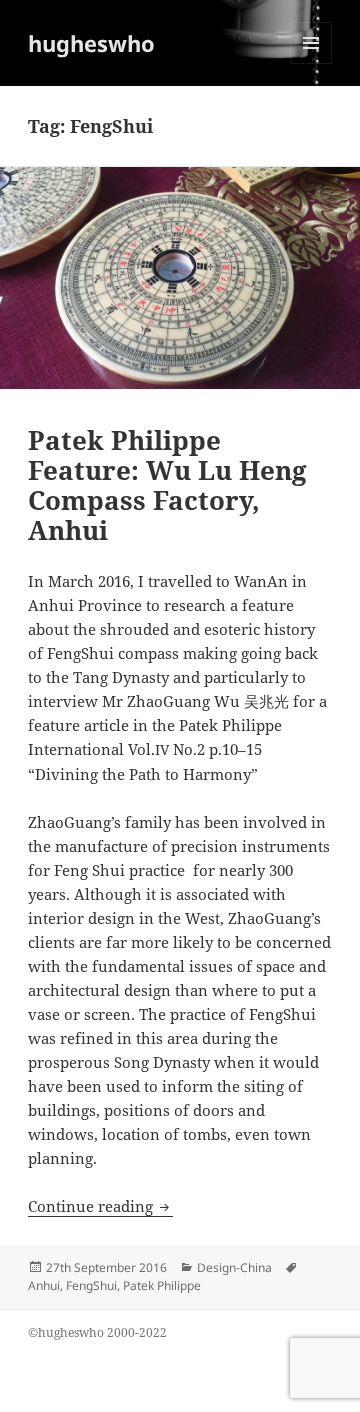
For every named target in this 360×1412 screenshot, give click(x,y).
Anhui (44, 1285)
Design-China (234, 1267)
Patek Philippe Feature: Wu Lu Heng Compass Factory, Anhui (167, 485)
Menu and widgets (311, 63)
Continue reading (100, 1206)
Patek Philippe (162, 1285)
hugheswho (91, 43)
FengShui (91, 1285)
